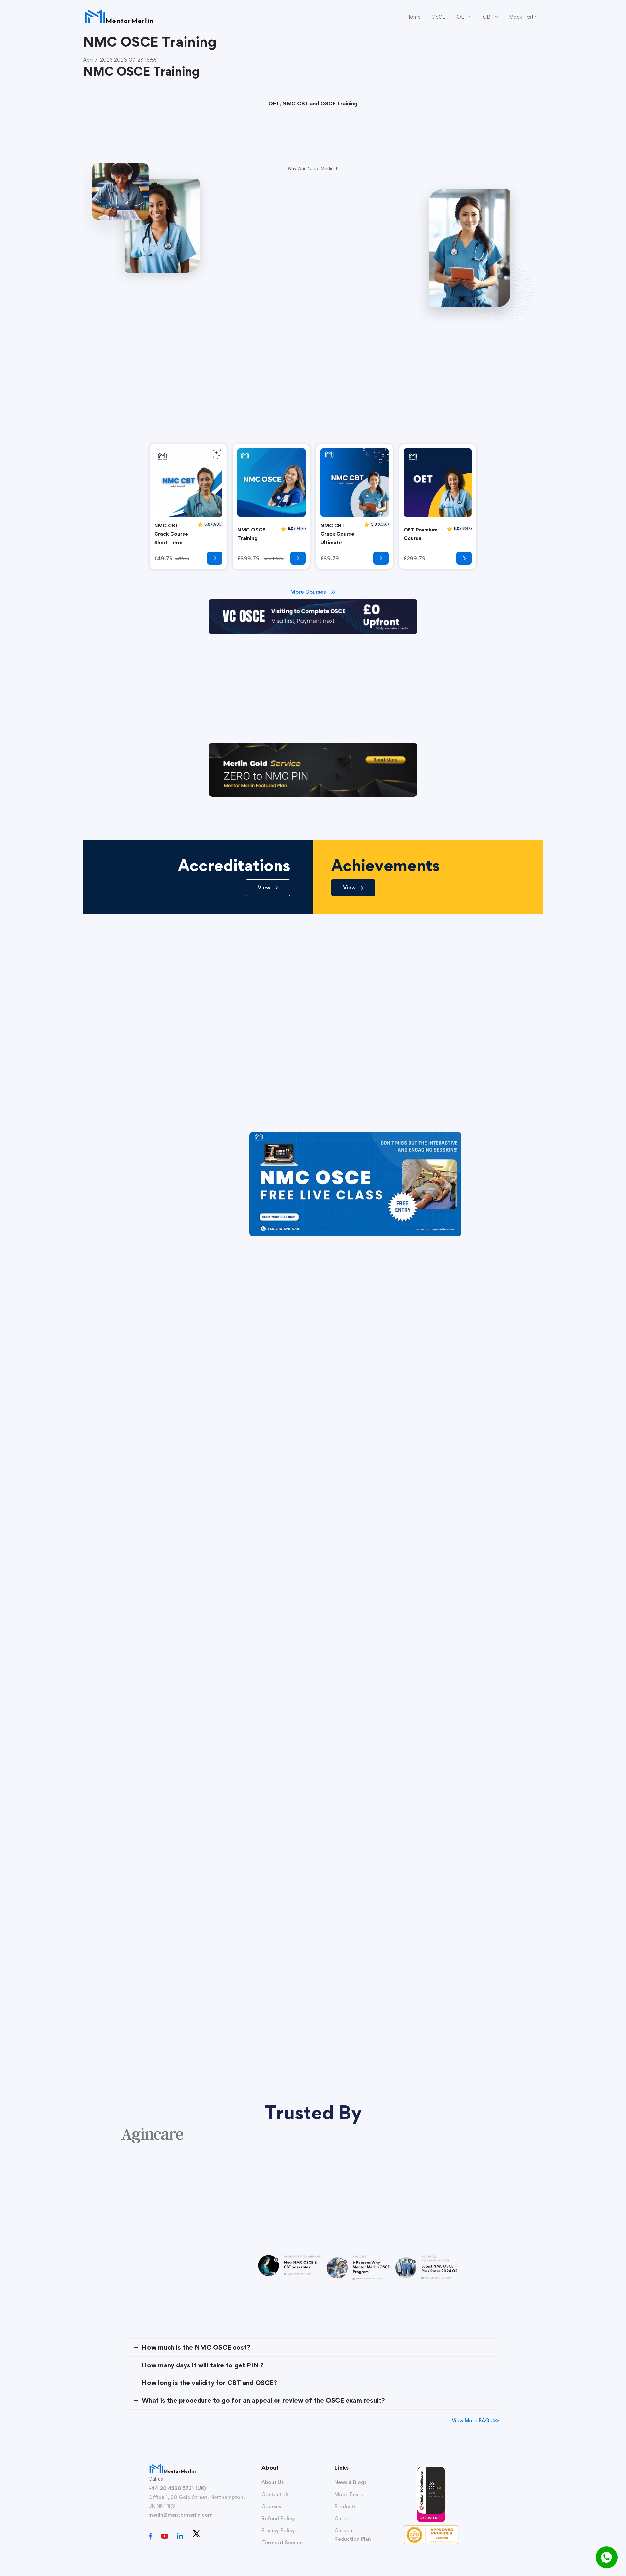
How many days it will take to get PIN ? (203, 2365)
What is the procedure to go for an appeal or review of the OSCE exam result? (263, 2400)
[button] (268, 888)
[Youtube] (165, 2536)
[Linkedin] (180, 2536)
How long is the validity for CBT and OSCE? (209, 2383)
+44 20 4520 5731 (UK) (177, 2488)
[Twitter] (196, 2534)
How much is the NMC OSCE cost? (196, 2347)
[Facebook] (150, 2536)
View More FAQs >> (475, 2420)
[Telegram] (210, 2537)
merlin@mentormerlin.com (180, 2515)
